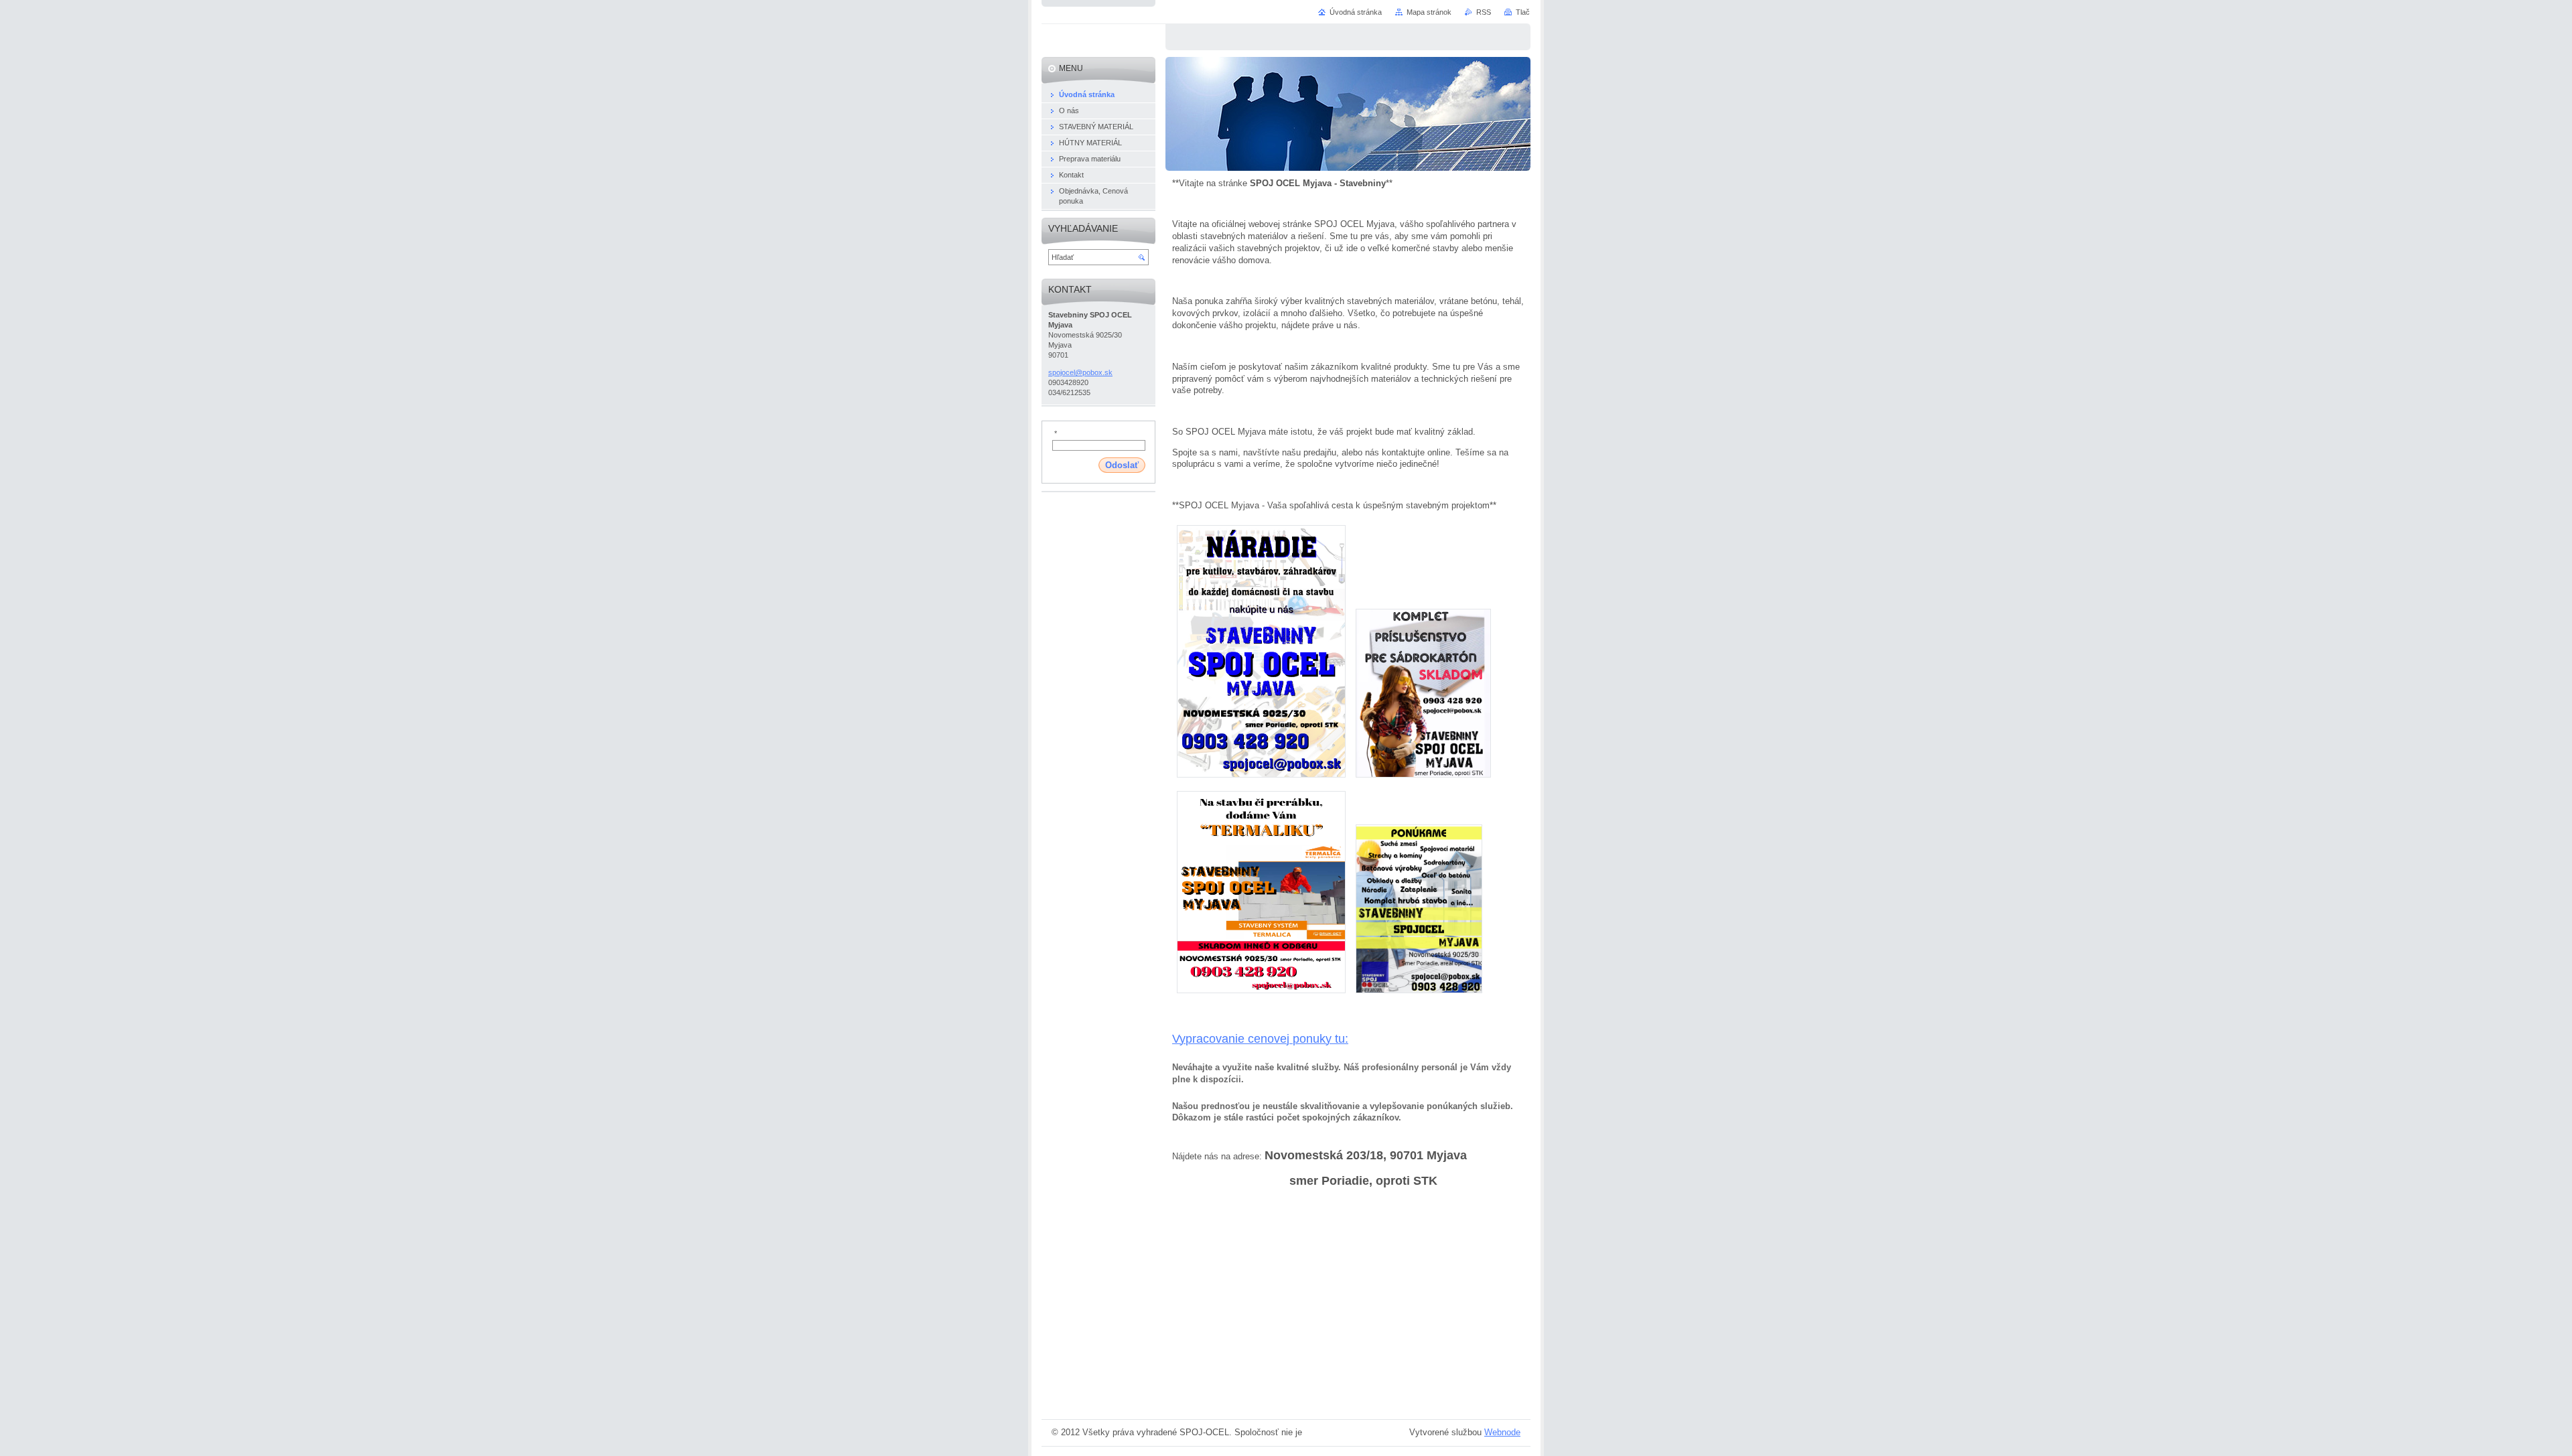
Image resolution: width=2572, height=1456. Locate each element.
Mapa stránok (1429, 12)
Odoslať (1122, 465)
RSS (1484, 12)
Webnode (1502, 1432)
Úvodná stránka (1356, 12)
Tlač (1523, 12)
